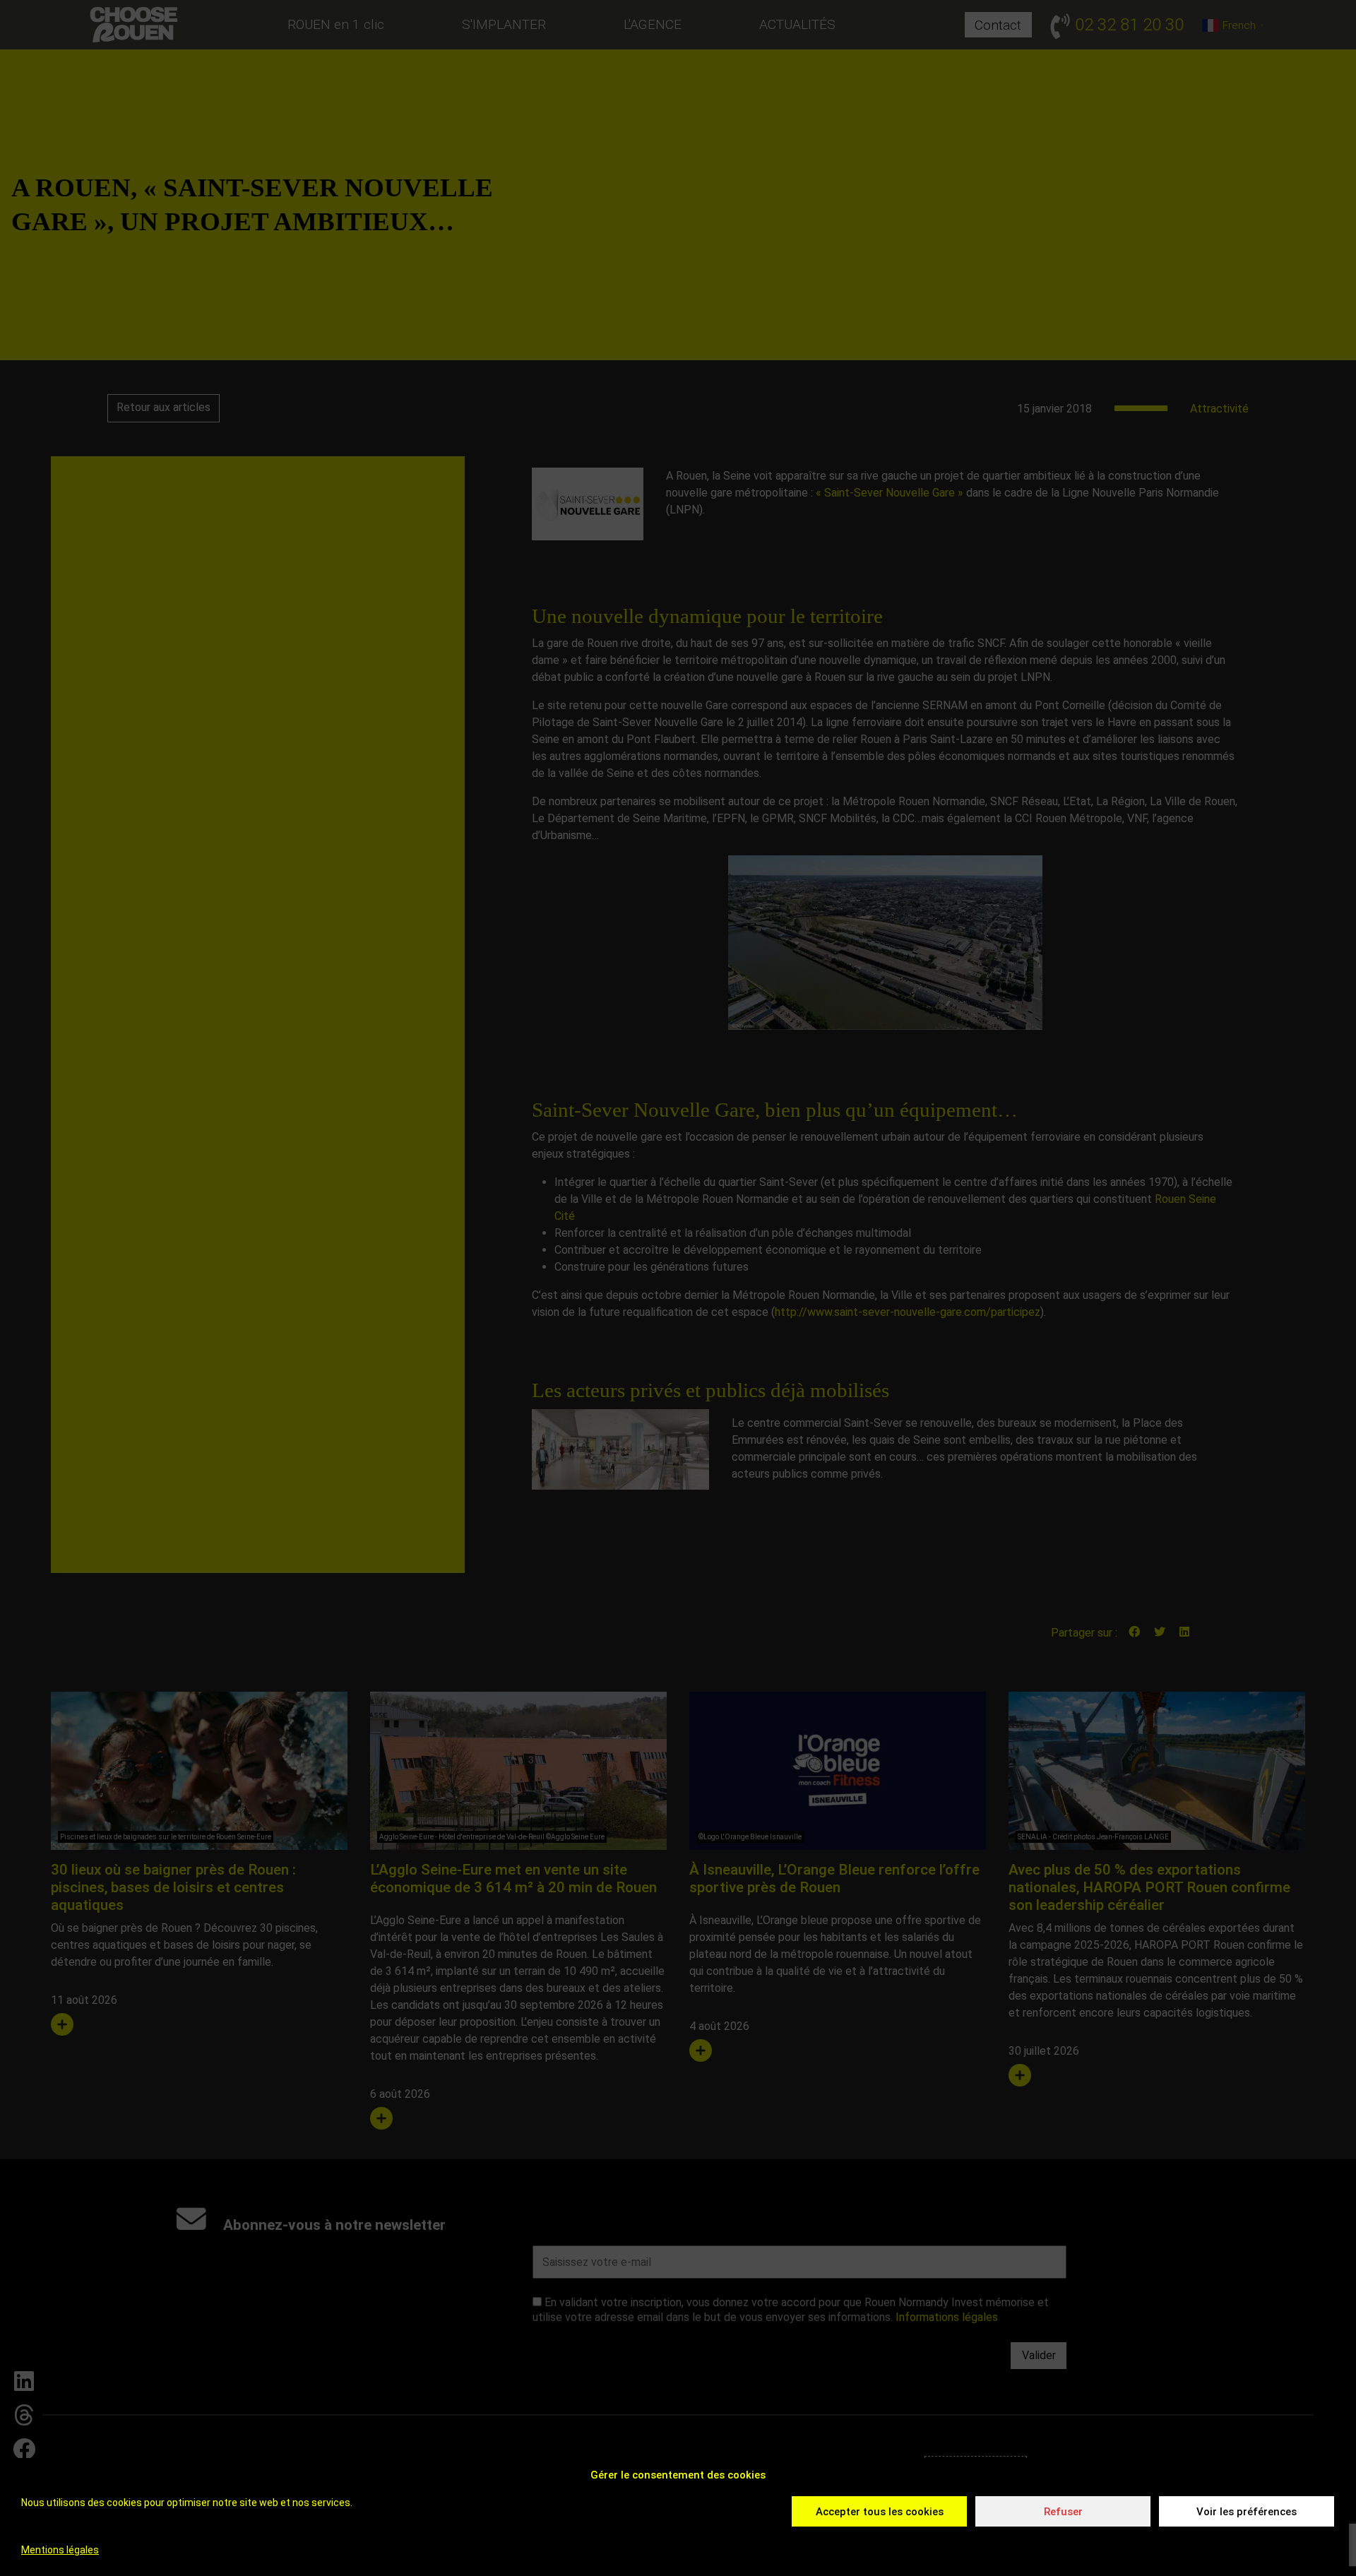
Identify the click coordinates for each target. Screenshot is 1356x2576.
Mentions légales (60, 2550)
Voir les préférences (1247, 2512)
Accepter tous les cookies (880, 2512)
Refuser (1063, 2512)
